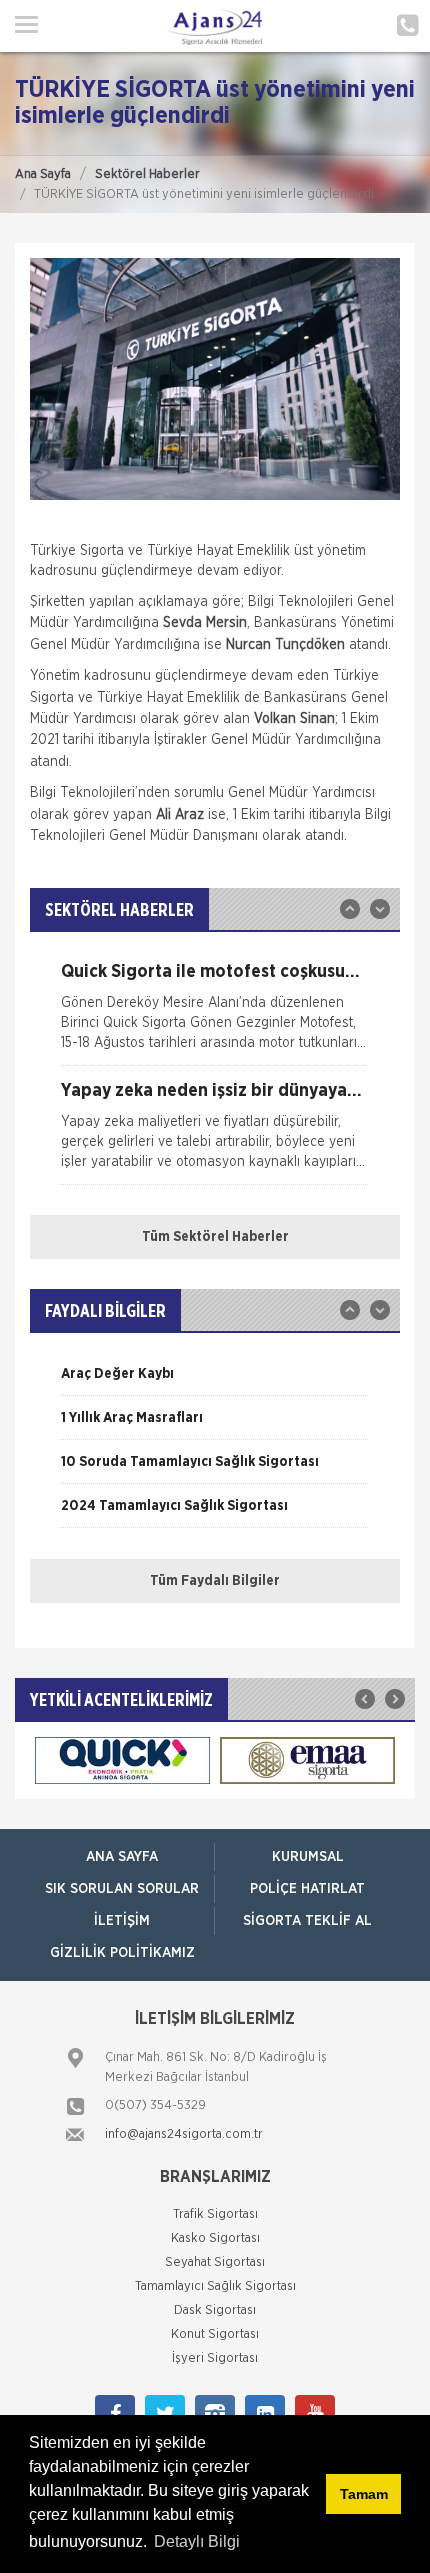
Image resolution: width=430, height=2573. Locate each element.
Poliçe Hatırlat (307, 1889)
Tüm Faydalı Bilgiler (215, 1581)
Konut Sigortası (215, 2334)
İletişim (122, 1921)
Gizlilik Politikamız (122, 1953)
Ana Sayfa (43, 174)
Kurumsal (308, 1857)
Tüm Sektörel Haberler (215, 1237)
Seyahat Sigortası (215, 2262)
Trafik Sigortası (215, 2214)
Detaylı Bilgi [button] (197, 2541)
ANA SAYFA (122, 1857)
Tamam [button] (364, 2494)
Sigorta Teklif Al (307, 1921)
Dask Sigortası (215, 2310)
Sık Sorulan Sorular (122, 1889)
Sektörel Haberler (147, 174)
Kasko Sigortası (215, 2238)
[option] (215, 1014)
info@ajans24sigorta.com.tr (184, 2134)
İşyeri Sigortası (215, 2358)
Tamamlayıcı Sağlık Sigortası (215, 2286)
